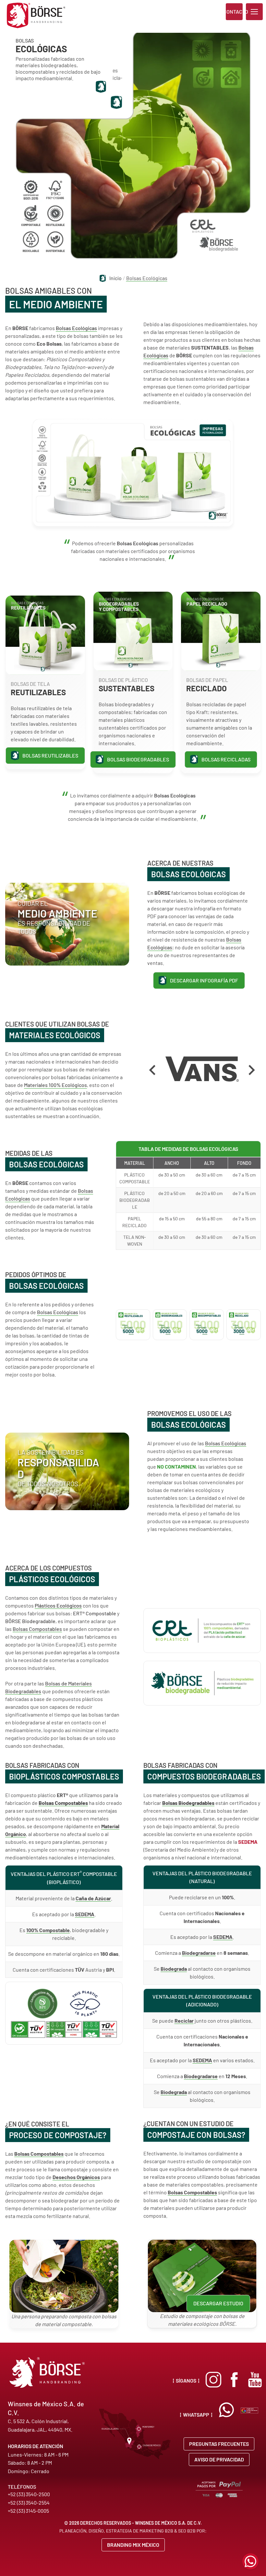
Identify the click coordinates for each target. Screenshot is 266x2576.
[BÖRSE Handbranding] (36, 15)
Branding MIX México (133, 2545)
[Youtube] (255, 2380)
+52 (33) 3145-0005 (28, 2511)
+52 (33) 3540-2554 (29, 2502)
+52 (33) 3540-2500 (29, 2494)
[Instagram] (213, 2380)
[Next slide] (251, 1070)
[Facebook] (234, 2380)
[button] (254, 12)
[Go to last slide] (153, 1070)
